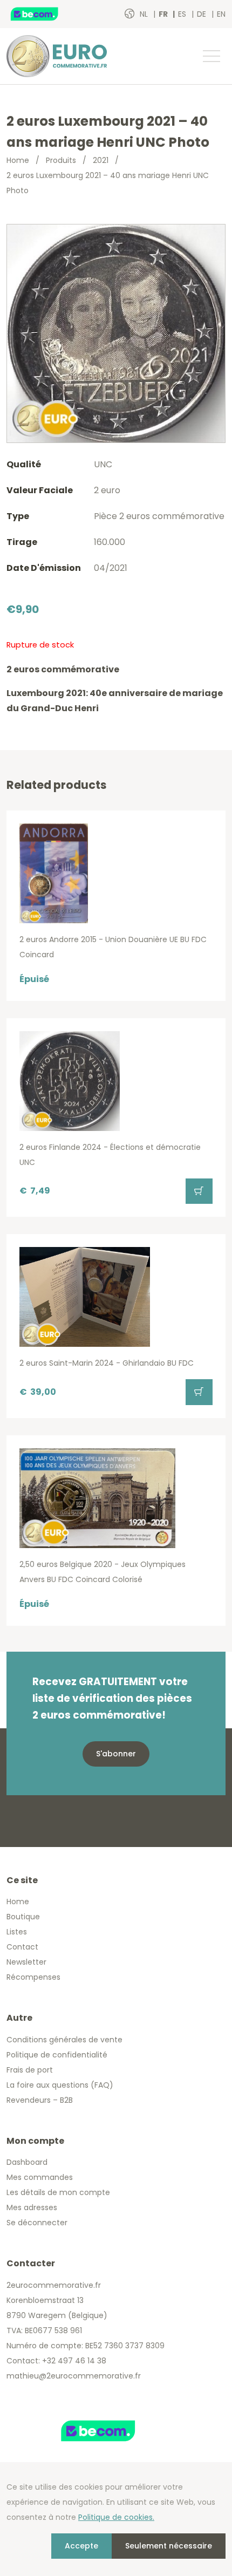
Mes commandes (40, 2177)
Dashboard (27, 2162)
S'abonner (116, 1754)
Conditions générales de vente (64, 2040)
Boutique (23, 1917)
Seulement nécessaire (169, 2546)
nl (145, 14)
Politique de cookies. (116, 2517)
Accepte (81, 2546)
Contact (22, 1947)
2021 (101, 160)
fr (164, 14)
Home (18, 160)
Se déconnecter (37, 2223)
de (203, 14)
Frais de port (30, 2070)
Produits (61, 160)
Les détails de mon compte (58, 2192)
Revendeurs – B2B (40, 2100)
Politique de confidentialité (57, 2055)
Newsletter (26, 1962)
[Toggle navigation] (211, 56)
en (221, 14)
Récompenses (33, 1977)
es (183, 14)
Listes (17, 1932)
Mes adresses (32, 2207)
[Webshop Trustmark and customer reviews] (46, 14)
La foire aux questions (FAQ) (60, 2085)
